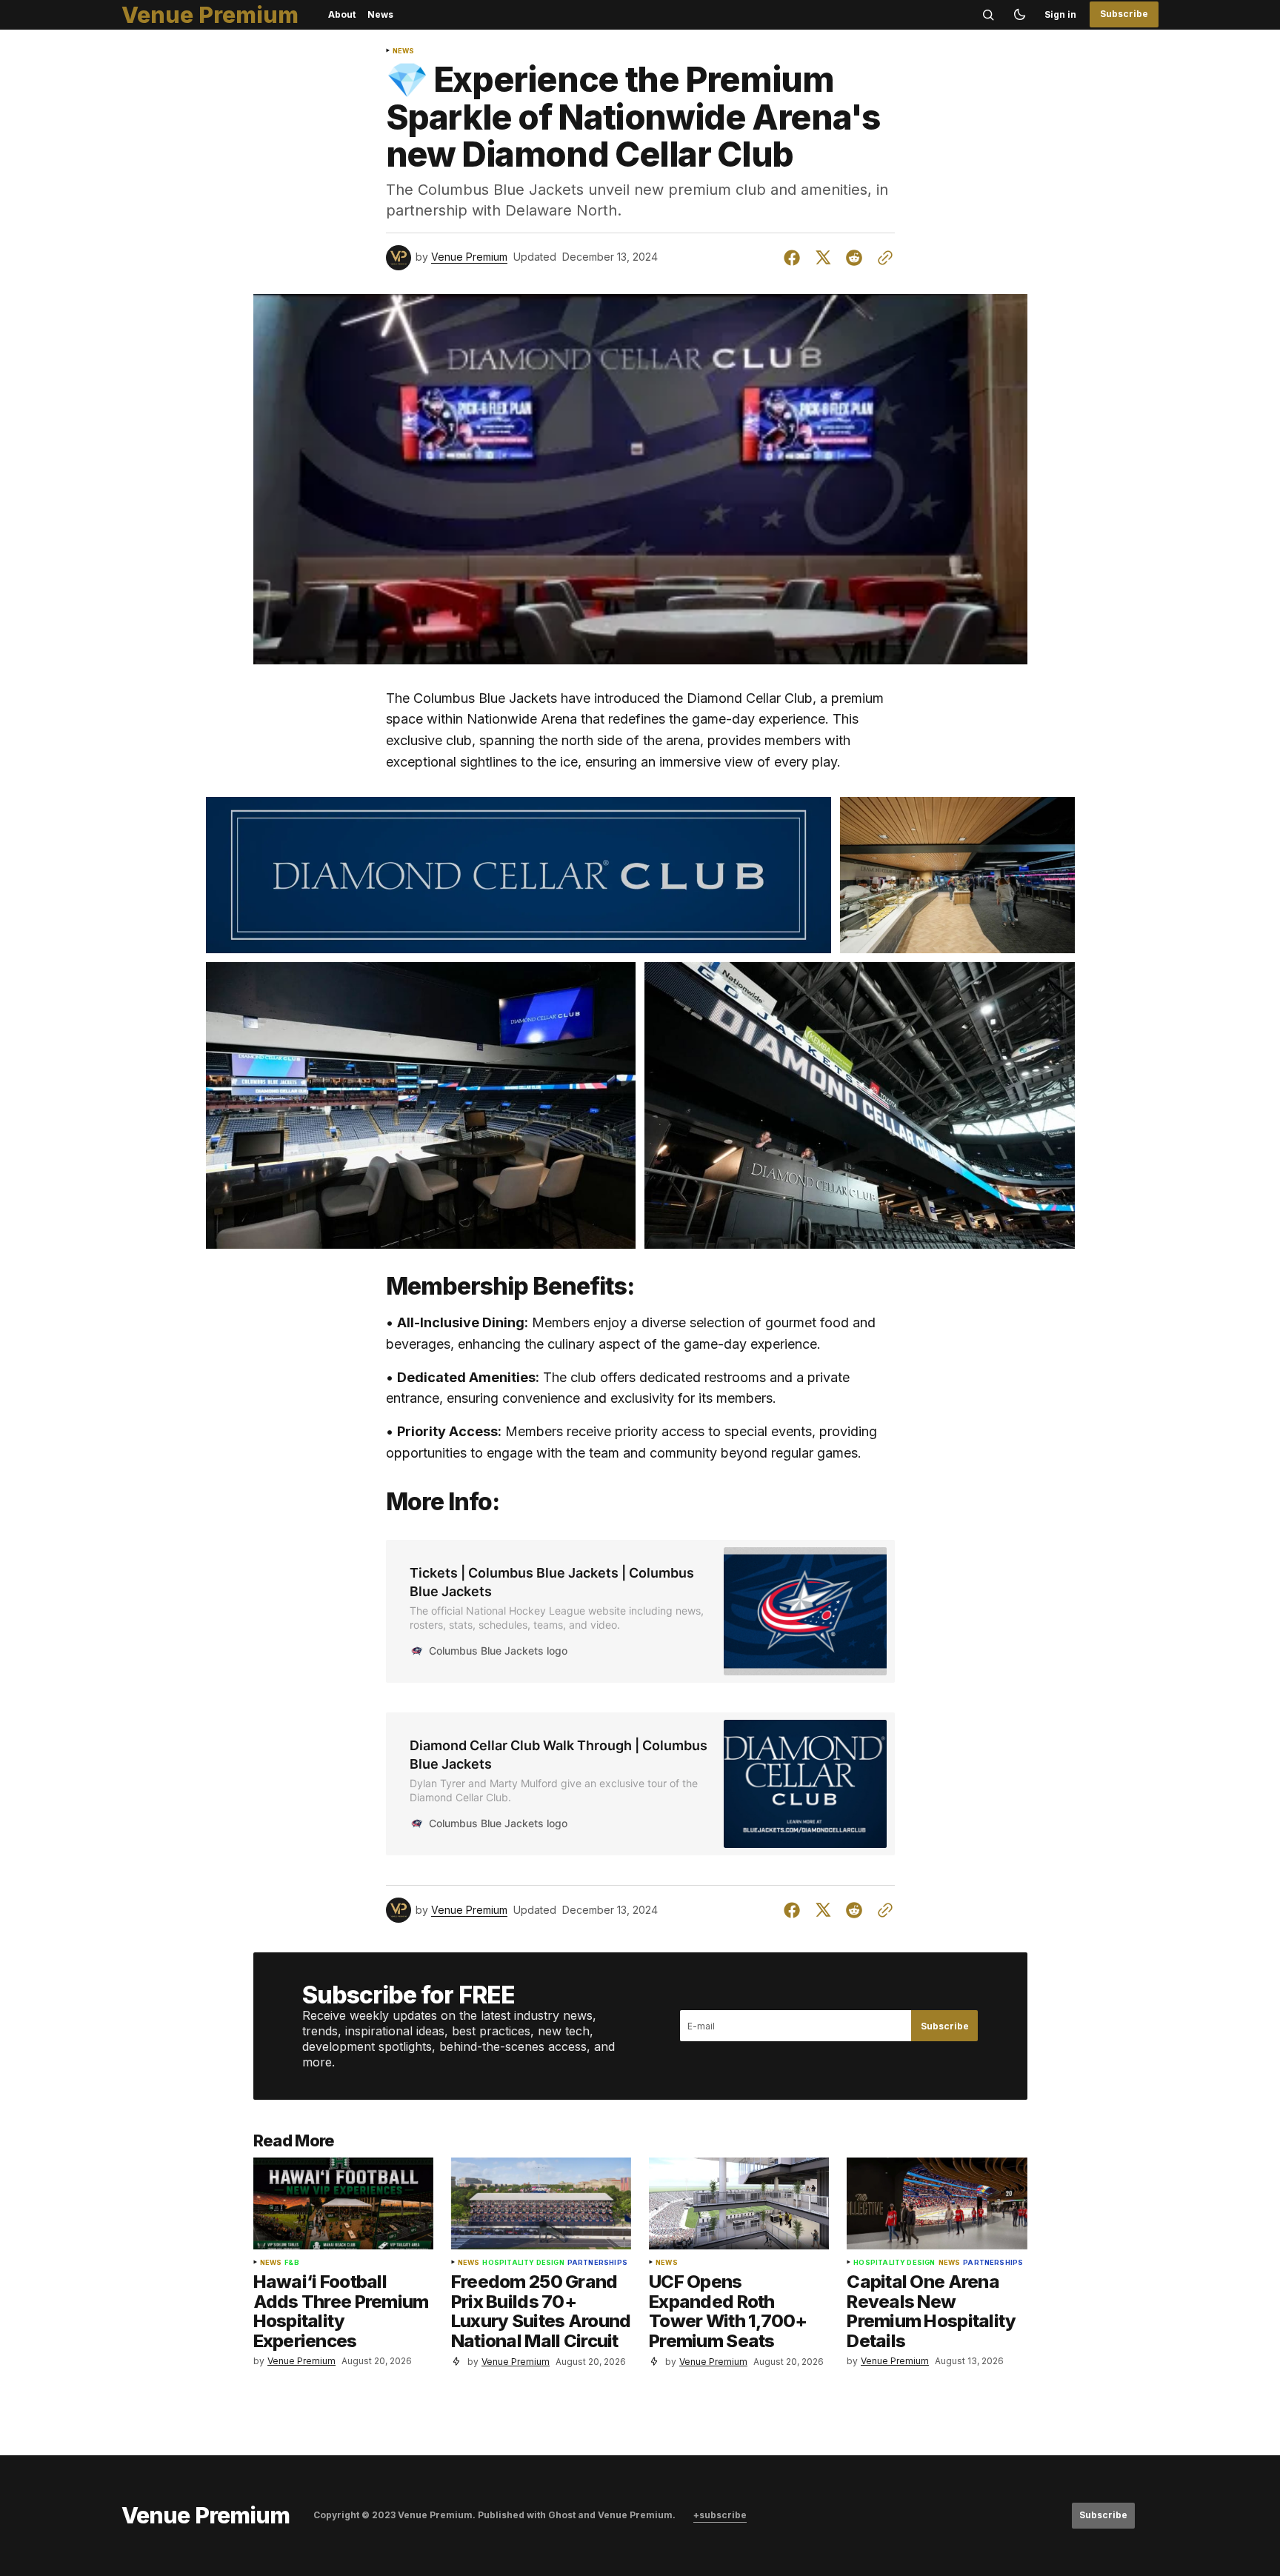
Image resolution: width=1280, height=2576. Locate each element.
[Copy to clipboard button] (882, 258)
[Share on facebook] (795, 258)
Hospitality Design (523, 2263)
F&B (292, 2263)
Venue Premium (469, 257)
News (404, 51)
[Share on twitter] (823, 258)
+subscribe (720, 2515)
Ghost (562, 2515)
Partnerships (597, 2263)
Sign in (1060, 14)
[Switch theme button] (1019, 15)
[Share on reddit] (854, 258)
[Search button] (988, 15)
